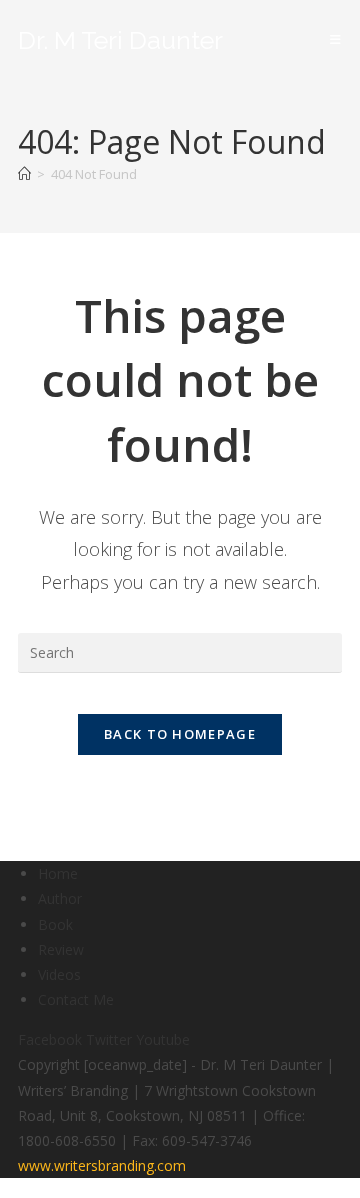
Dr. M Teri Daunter (120, 40)
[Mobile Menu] (336, 39)
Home (58, 873)
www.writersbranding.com (102, 1165)
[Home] (24, 174)
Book (55, 924)
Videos (59, 974)
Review (61, 949)
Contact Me (76, 999)
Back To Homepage (180, 734)
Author (60, 898)
